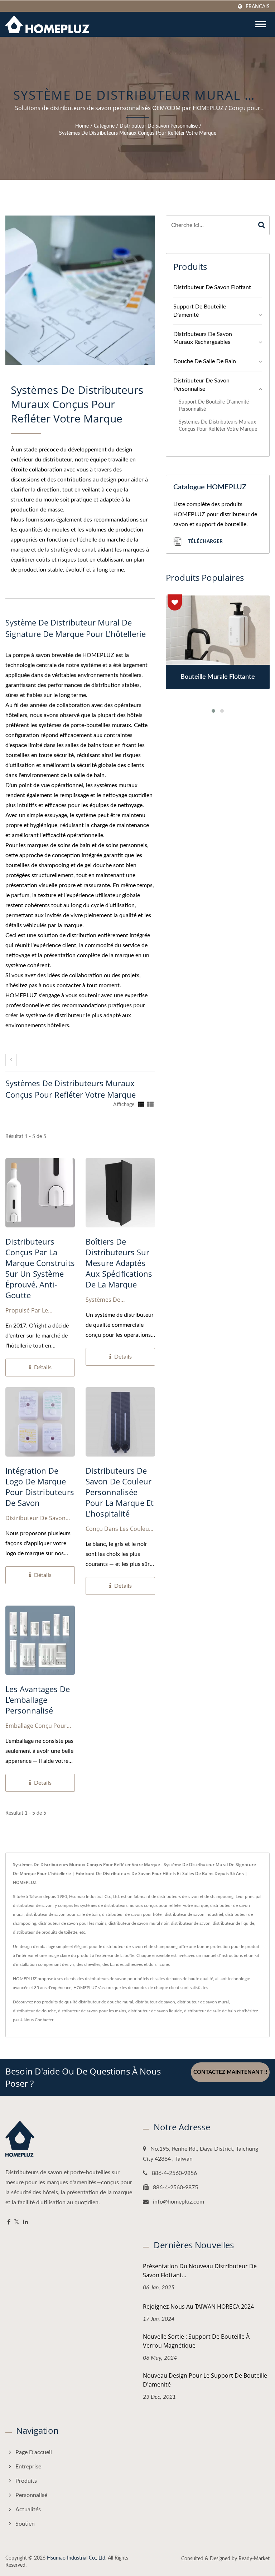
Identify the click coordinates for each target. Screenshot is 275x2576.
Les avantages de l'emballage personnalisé (38, 1700)
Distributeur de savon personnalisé (159, 126)
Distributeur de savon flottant (212, 287)
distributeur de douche (34, 2011)
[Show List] (150, 1105)
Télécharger (205, 541)
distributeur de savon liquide (155, 2011)
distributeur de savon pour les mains (92, 2011)
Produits (26, 2481)
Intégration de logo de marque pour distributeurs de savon (40, 1487)
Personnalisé (31, 2495)
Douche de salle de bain (205, 361)
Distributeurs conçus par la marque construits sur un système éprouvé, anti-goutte (40, 1268)
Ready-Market (254, 2559)
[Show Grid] (141, 1105)
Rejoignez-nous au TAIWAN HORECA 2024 (198, 2306)
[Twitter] (17, 2222)
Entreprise (28, 2467)
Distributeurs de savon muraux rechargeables (203, 338)
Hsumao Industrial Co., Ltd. (77, 2558)
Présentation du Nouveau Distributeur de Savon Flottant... (200, 2271)
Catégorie (104, 126)
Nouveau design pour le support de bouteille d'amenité (205, 2380)
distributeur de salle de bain (210, 2011)
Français (258, 7)
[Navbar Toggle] (261, 24)
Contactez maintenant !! (230, 2072)
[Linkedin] (25, 2222)
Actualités (28, 2510)
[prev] (11, 1060)
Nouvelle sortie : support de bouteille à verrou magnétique (196, 2341)
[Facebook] (9, 2222)
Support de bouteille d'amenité (200, 311)
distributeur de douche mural (106, 2002)
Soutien (25, 2524)
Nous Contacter (38, 2020)
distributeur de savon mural (203, 2002)
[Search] (262, 225)
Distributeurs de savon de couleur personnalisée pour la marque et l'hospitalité (120, 1492)
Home (82, 126)
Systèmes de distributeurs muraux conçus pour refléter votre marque (138, 133)
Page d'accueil (34, 2452)
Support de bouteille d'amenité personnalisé (214, 406)
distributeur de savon (155, 2002)
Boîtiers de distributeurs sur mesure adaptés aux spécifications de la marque (119, 1263)
